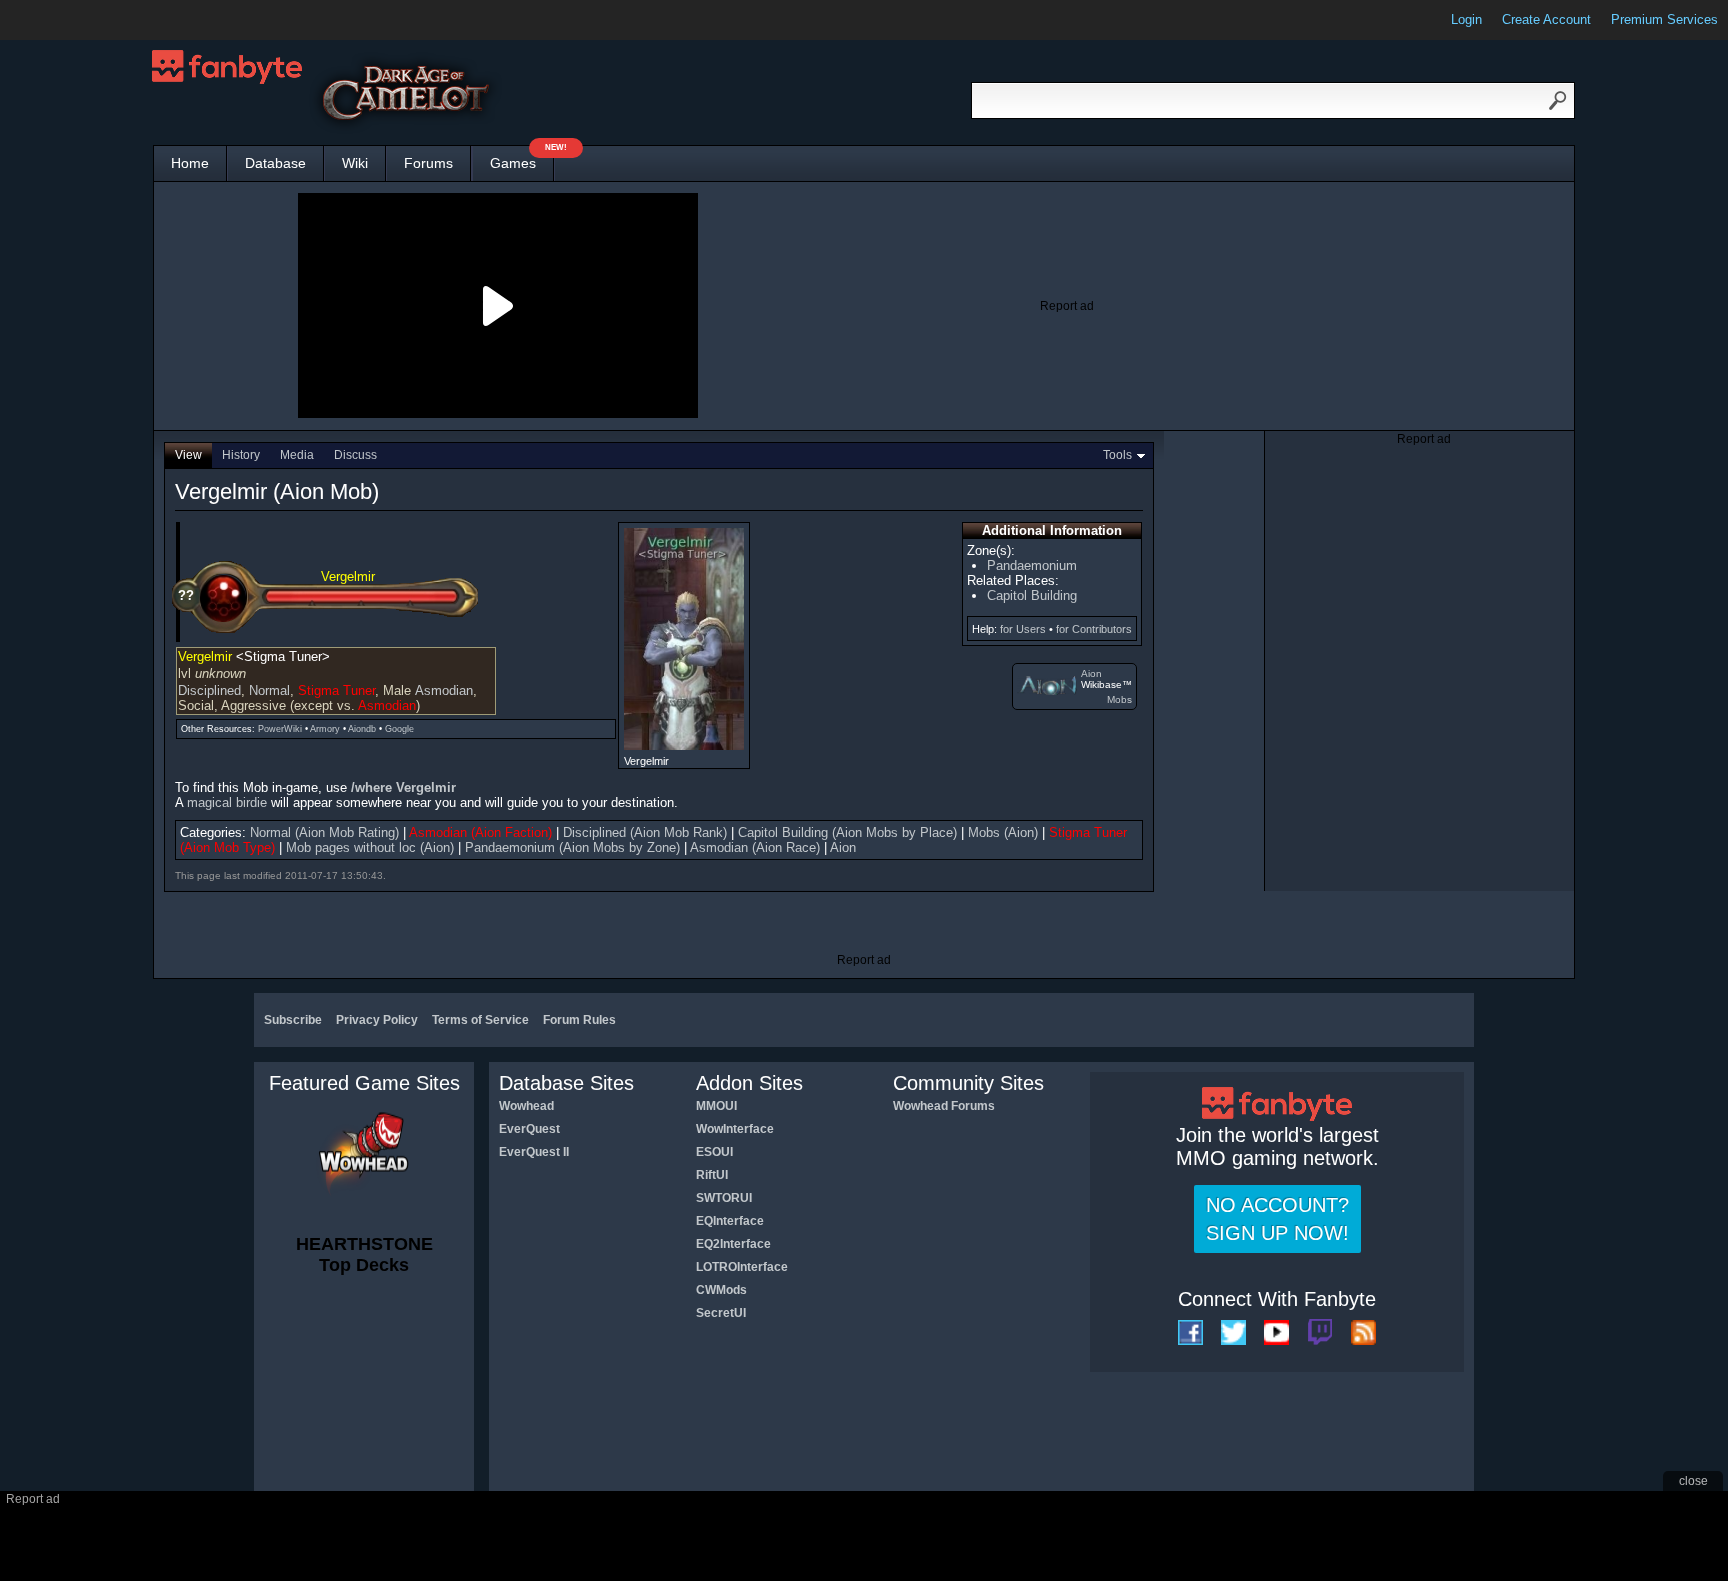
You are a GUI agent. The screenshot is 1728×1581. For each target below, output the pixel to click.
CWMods (721, 1290)
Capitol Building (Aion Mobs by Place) (847, 832)
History (241, 455)
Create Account (1546, 19)
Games (522, 158)
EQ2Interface (733, 1244)
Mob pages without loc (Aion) (370, 847)
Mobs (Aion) (1003, 832)
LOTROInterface (742, 1267)
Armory (325, 729)
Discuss (355, 455)
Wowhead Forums (944, 1106)
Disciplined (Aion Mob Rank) (645, 832)
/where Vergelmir (403, 787)
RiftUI (712, 1175)
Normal (269, 690)
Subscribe (293, 1020)
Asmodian (444, 690)
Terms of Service (480, 1020)
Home (190, 163)
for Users (1023, 629)
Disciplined (209, 690)
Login (1466, 19)
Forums (428, 163)
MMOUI (716, 1106)
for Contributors (1094, 629)
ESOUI (714, 1152)
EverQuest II (534, 1152)
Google (399, 729)
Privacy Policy (377, 1020)
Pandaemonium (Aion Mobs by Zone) (572, 847)
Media (297, 455)
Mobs (1119, 699)
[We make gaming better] (64, 20)
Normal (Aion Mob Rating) (324, 832)
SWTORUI (724, 1198)
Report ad (1067, 306)
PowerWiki (280, 729)
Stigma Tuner (336, 690)
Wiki (355, 163)
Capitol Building (1032, 595)
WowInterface (735, 1129)
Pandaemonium (1032, 565)
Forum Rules (579, 1020)
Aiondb (362, 729)
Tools (1117, 455)
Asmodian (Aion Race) (755, 847)
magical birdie (227, 802)
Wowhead (526, 1106)
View (188, 455)
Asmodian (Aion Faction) (480, 832)
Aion (1091, 673)
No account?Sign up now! (1277, 1219)
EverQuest (529, 1129)
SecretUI (721, 1313)
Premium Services (1664, 19)
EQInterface (730, 1221)
